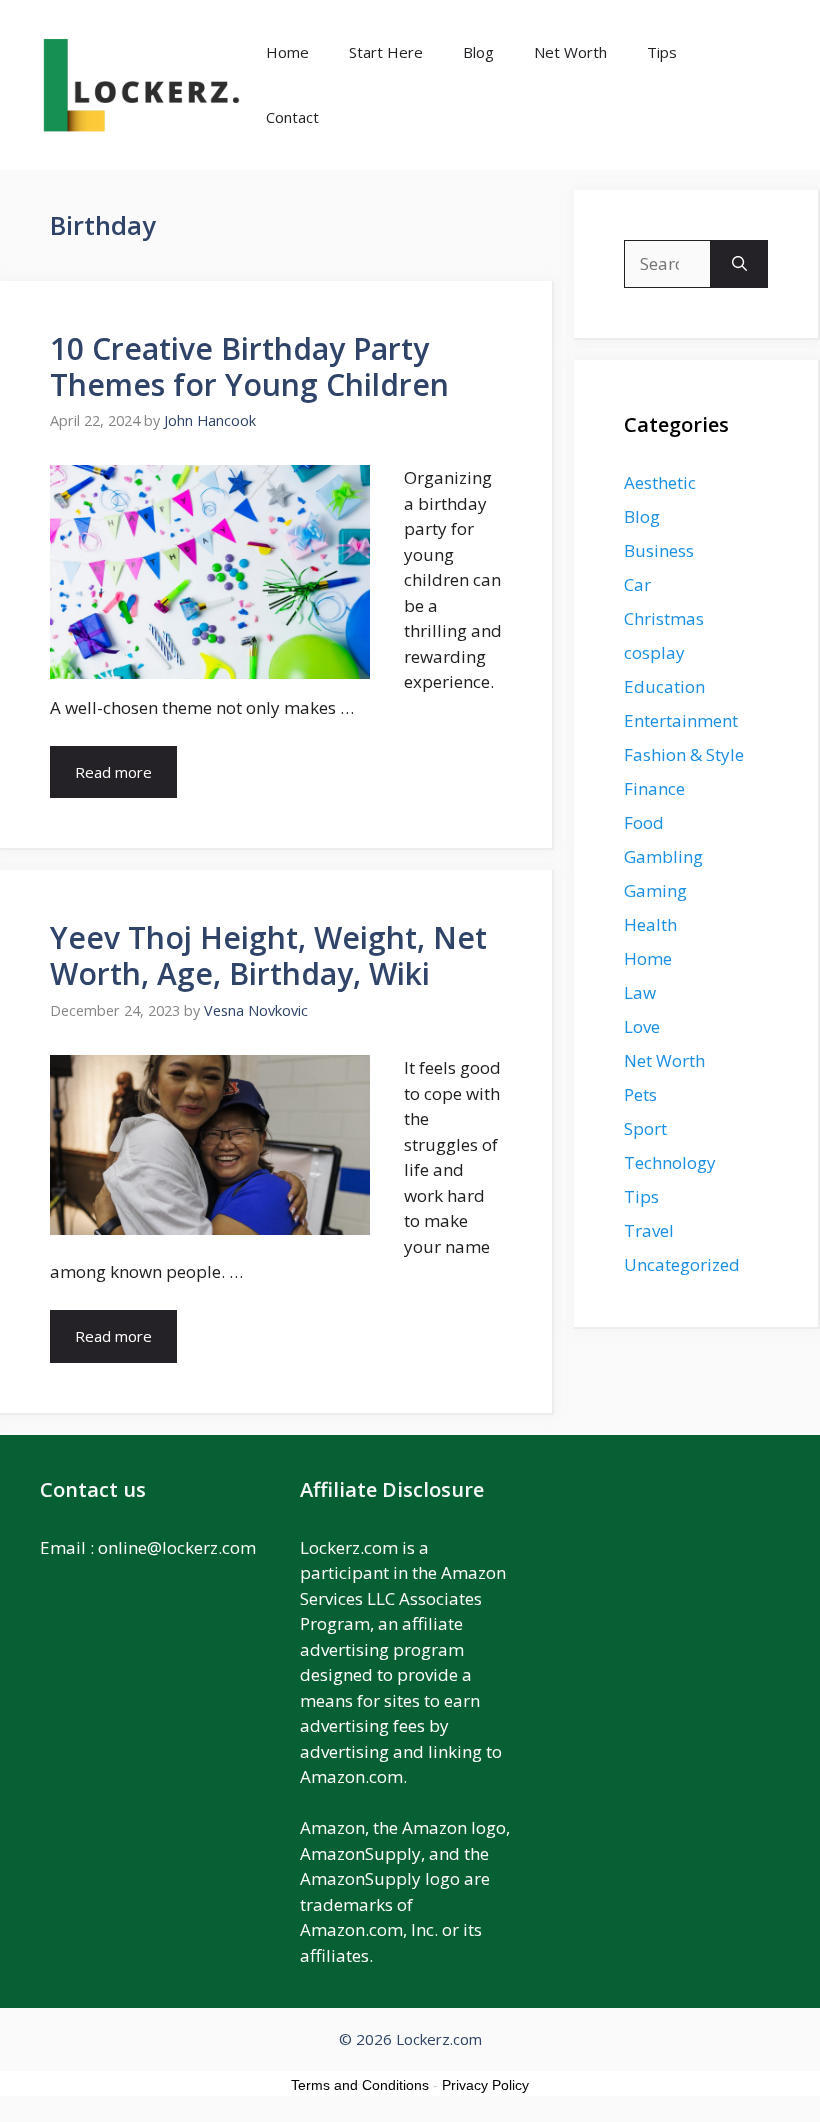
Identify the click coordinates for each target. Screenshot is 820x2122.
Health (650, 924)
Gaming (655, 890)
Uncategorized (682, 1264)
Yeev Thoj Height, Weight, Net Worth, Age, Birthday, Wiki (268, 955)
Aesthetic (660, 482)
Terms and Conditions (360, 2085)
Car (637, 584)
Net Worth (570, 52)
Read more (113, 772)
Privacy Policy (485, 2085)
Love (642, 1026)
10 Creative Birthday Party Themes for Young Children (249, 366)
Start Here (386, 52)
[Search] (739, 264)
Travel (649, 1230)
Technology (670, 1162)
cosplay (654, 652)
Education (664, 686)
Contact (292, 117)
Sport (645, 1128)
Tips (662, 52)
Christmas (664, 618)
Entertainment (681, 720)
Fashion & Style (684, 754)
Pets (640, 1094)
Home (287, 52)
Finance (654, 788)
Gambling (663, 856)
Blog (478, 52)
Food (644, 822)
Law (640, 992)
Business (659, 550)
